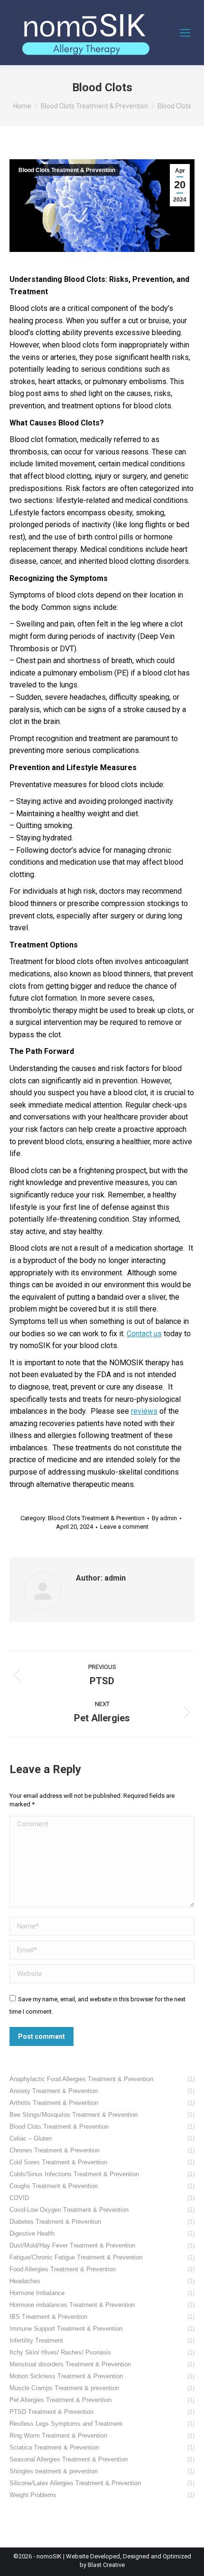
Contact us (144, 1334)
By (164, 1518)
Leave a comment (124, 1527)
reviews (144, 1411)
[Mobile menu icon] (185, 33)
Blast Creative (106, 2565)
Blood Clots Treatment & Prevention (67, 170)
